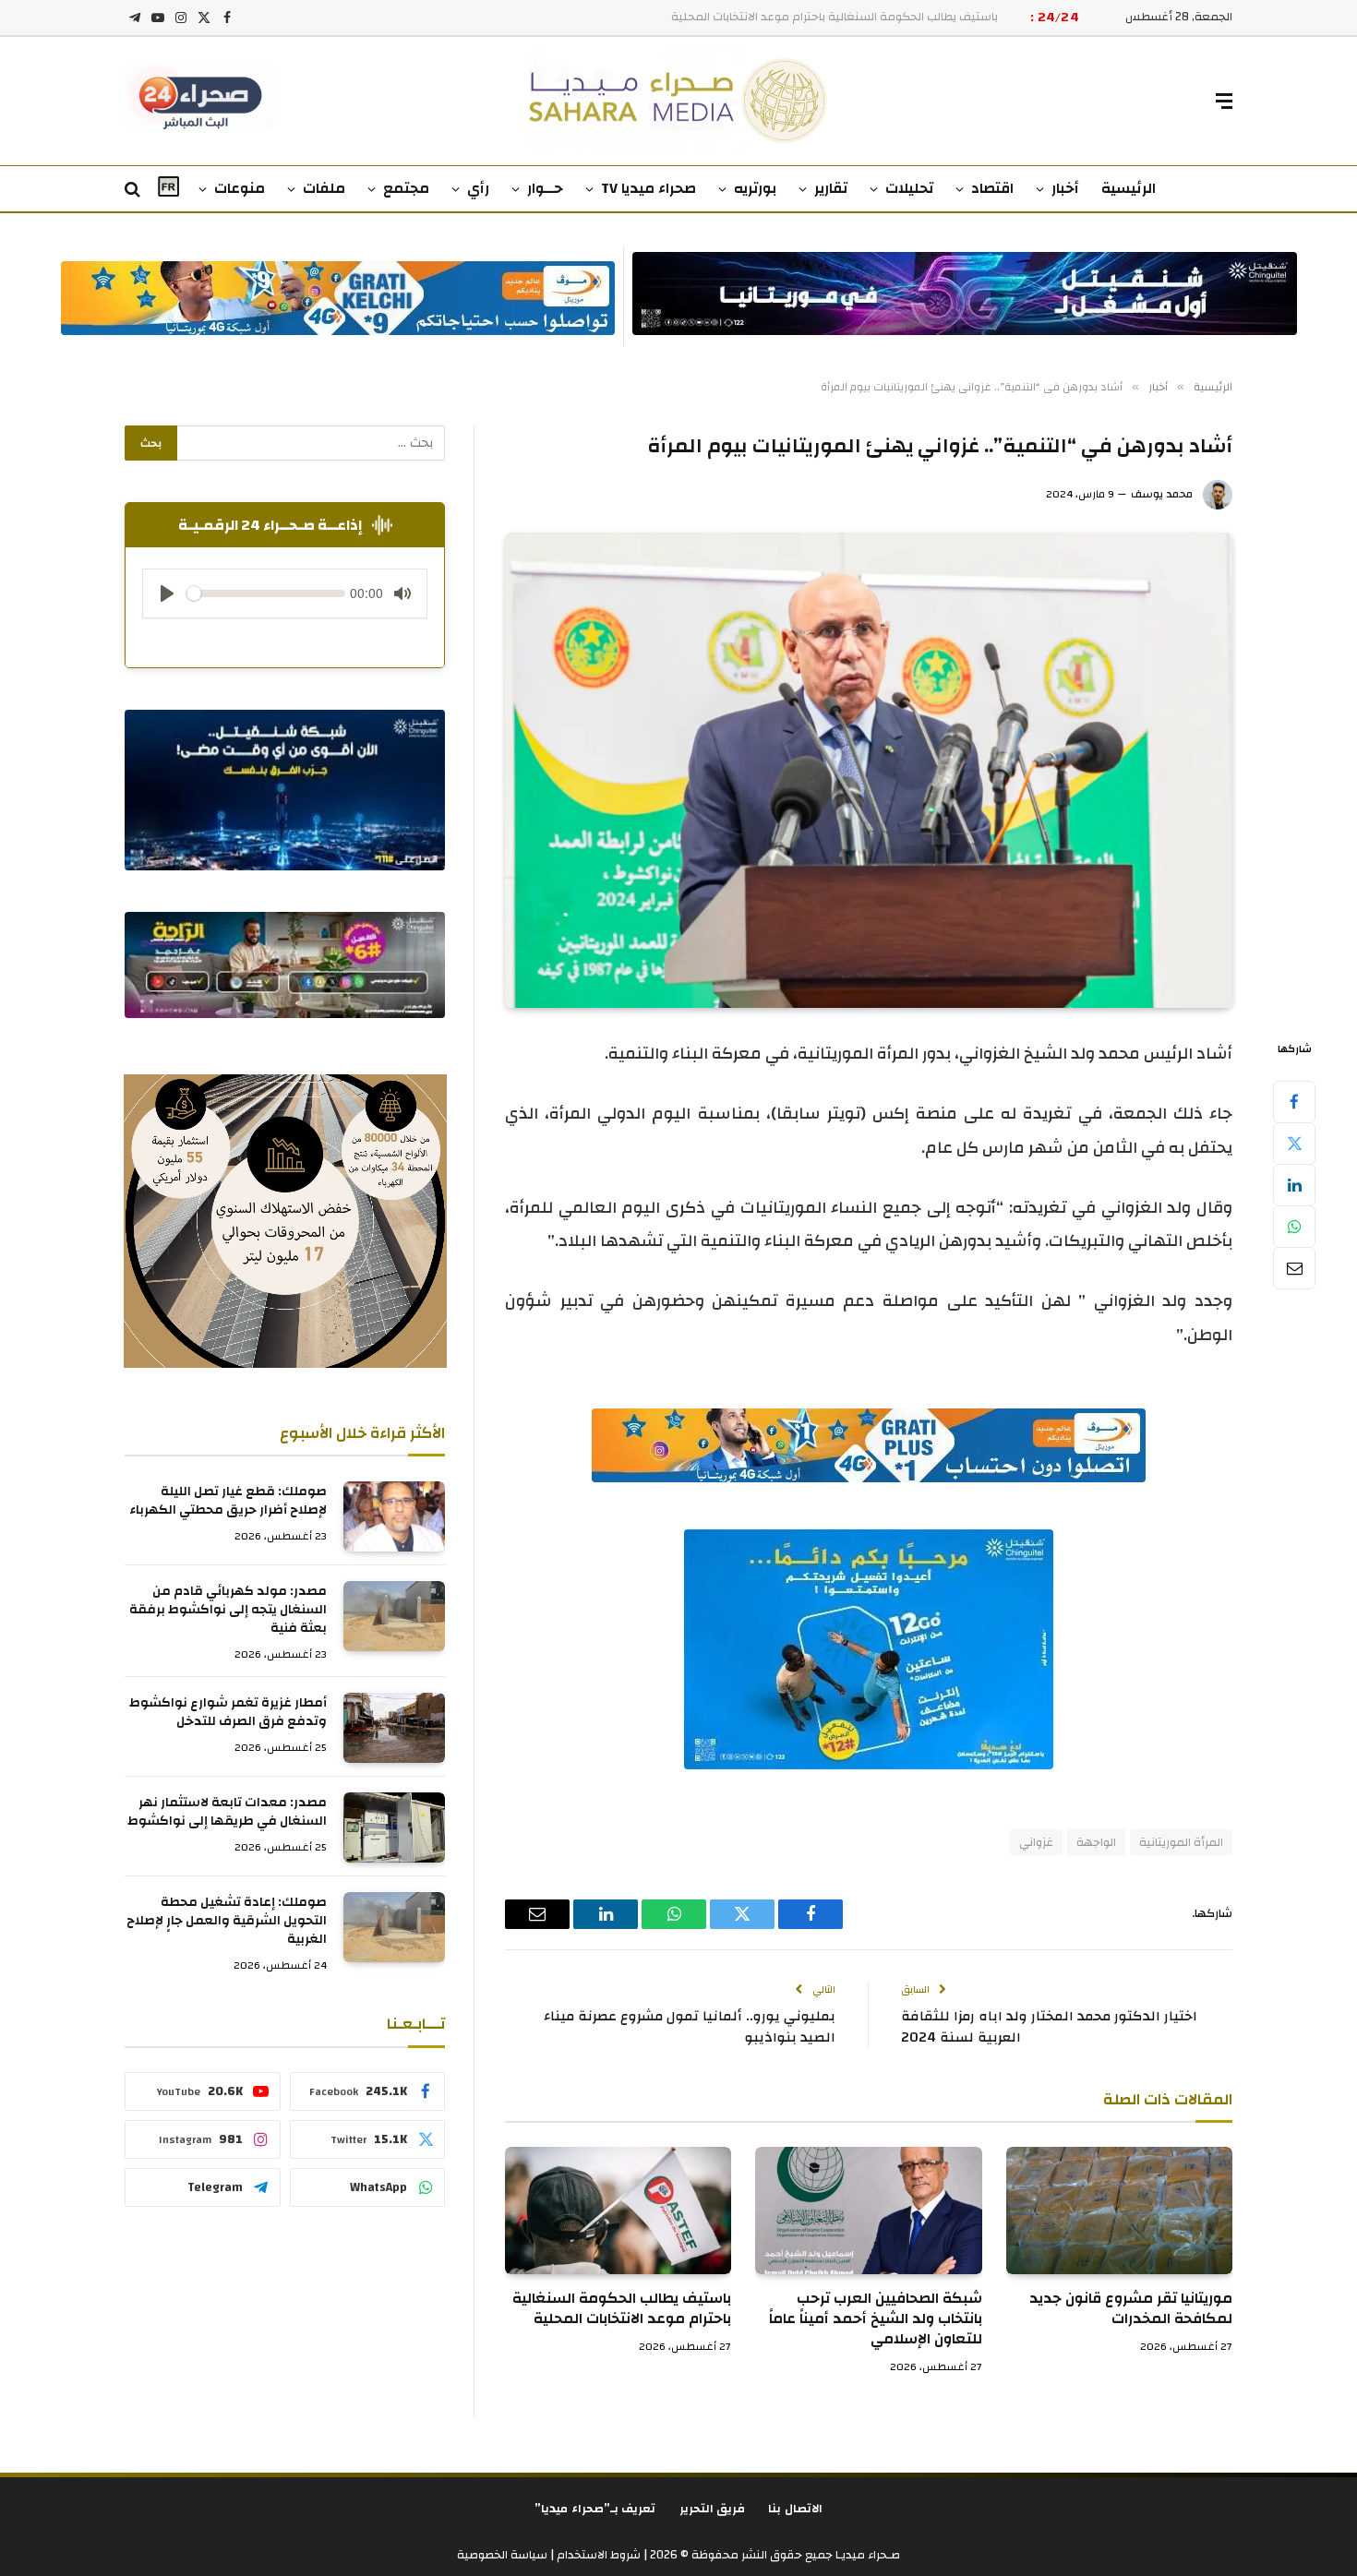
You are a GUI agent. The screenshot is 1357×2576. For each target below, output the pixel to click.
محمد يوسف (1162, 494)
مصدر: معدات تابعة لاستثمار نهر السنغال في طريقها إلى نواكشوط (227, 1813)
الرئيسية (1129, 188)
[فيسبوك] (1294, 1102)
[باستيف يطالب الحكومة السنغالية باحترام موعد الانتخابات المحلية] (618, 2211)
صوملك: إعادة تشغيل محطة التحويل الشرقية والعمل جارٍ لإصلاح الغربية (227, 1922)
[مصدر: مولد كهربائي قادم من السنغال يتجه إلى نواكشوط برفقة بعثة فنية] (394, 1616)
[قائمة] (1224, 101)
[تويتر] (1294, 1144)
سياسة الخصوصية (502, 2555)
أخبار (1065, 188)
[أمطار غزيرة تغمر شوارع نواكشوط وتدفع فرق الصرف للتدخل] (394, 1728)
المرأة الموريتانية (1181, 1842)
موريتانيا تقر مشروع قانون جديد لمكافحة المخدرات (1131, 2309)
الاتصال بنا (795, 2509)
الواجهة (1096, 1842)
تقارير (831, 188)
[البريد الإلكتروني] (1294, 1268)
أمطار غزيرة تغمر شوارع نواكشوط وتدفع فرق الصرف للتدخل (228, 1713)
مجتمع (406, 188)
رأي (478, 188)
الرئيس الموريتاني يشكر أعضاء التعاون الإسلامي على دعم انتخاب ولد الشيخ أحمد (797, 17)
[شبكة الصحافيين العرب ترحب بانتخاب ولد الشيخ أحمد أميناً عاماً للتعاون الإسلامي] (868, 2211)
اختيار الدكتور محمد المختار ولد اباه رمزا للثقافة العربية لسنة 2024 (1049, 2027)
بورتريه (755, 188)
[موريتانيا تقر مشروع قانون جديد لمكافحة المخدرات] (1119, 2211)
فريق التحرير (713, 2509)
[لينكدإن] (1294, 1185)
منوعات (240, 188)
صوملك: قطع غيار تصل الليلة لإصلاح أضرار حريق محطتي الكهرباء (228, 1502)
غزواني (1036, 1842)
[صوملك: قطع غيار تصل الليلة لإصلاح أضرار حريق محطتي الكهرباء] (394, 1516)
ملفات (324, 188)
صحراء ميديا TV (648, 188)
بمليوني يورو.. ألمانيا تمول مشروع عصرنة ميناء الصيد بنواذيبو (690, 2027)
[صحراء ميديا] (679, 101)
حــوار (545, 188)
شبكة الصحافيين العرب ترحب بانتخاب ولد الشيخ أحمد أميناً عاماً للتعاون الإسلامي (875, 2319)
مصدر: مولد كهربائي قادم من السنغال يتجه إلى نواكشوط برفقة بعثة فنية (228, 1611)
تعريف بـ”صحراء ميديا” (595, 2509)
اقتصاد (992, 188)
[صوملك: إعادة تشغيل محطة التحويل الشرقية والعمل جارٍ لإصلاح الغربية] (394, 1927)
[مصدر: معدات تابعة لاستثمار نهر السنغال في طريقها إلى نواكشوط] (394, 1827)
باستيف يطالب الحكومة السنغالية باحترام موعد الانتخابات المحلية (622, 2309)
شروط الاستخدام (597, 2555)
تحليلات (909, 188)
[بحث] (134, 190)
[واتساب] (1294, 1227)
